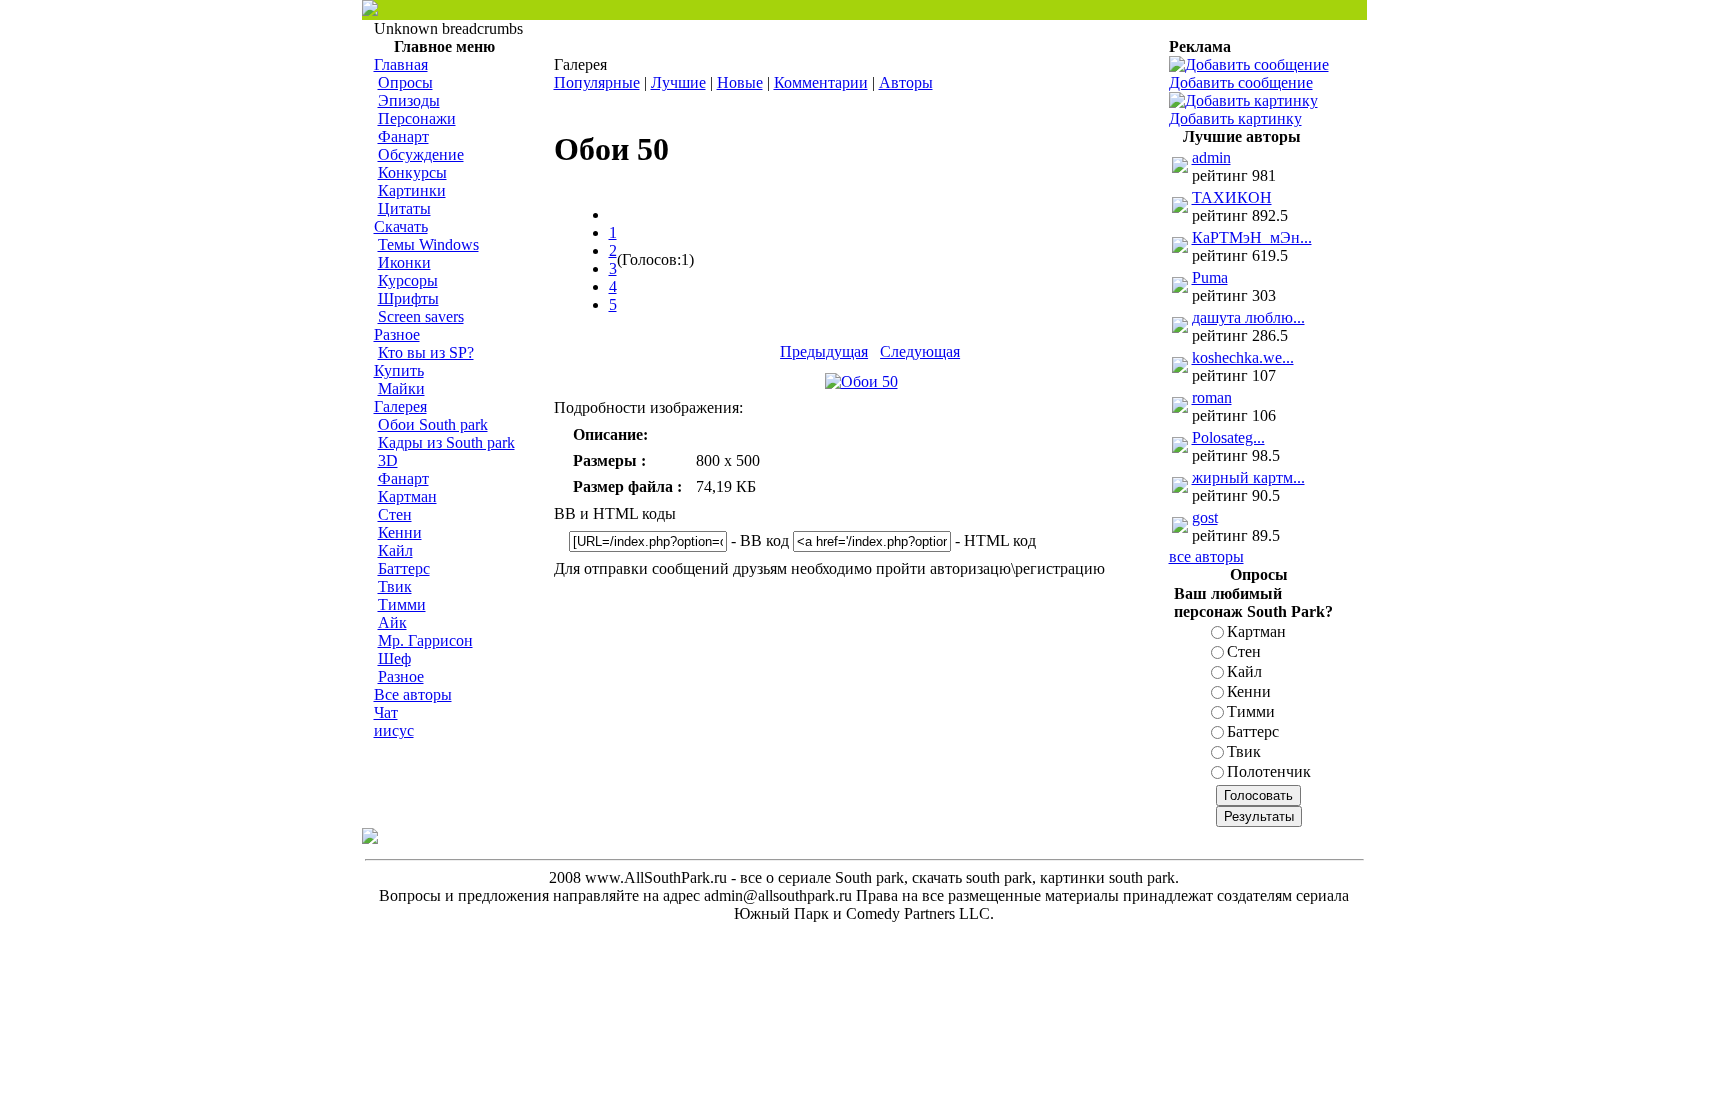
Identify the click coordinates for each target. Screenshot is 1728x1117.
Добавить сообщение (1241, 82)
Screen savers (421, 316)
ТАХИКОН (1232, 197)
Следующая (920, 351)
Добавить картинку (1235, 118)
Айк (392, 622)
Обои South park (433, 424)
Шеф (394, 658)
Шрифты (408, 298)
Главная (401, 64)
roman (1212, 397)
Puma (1210, 277)
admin (1211, 157)
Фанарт (403, 136)
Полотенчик (1269, 771)
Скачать (401, 226)
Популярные (597, 82)
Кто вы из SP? (426, 352)
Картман (407, 496)
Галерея (400, 406)
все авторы (1206, 556)
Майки (401, 388)
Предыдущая (824, 351)
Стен (395, 514)
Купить (399, 370)
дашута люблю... (1248, 317)
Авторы (906, 82)
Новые (740, 82)
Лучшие (678, 82)
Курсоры (408, 280)
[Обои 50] (861, 381)
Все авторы (413, 694)
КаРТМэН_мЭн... (1252, 237)
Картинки (412, 190)
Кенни (400, 532)
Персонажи (417, 118)
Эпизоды (409, 100)
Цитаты (404, 208)
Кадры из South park (446, 442)
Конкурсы (412, 172)
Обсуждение (421, 154)
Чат (386, 712)
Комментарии (821, 82)
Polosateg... (1228, 437)
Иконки (404, 262)
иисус (394, 730)
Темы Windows (428, 244)
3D (388, 460)
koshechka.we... (1243, 357)
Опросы (405, 82)
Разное (397, 334)
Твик (395, 586)
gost (1205, 517)
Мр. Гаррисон (425, 640)
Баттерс (404, 568)
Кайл (395, 550)
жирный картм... (1248, 477)
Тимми (402, 604)
